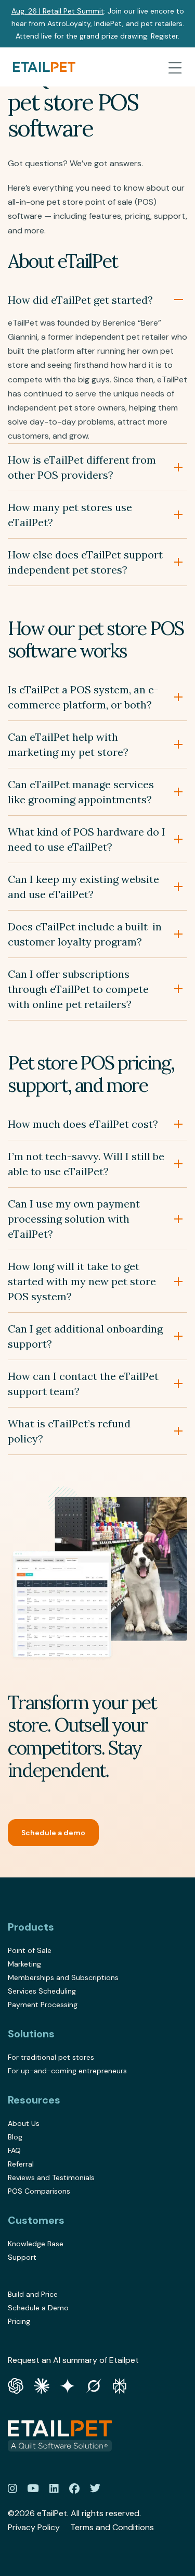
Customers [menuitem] (36, 2220)
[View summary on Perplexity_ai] (120, 2385)
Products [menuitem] (31, 1927)
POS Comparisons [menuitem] (39, 2191)
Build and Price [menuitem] (33, 2294)
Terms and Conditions (112, 2527)
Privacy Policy (34, 2527)
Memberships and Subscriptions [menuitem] (63, 1977)
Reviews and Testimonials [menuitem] (51, 2177)
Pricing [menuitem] (19, 2321)
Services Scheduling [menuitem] (42, 1991)
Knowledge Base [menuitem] (36, 2244)
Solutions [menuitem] (31, 2034)
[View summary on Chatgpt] (16, 2385)
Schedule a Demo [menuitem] (38, 2308)
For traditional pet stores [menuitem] (51, 2057)
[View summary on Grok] (94, 2385)
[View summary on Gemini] (68, 2385)
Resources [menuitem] (34, 2100)
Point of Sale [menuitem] (30, 1950)
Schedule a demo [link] (53, 1833)
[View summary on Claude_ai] (42, 2385)
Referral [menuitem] (21, 2164)
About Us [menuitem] (24, 2123)
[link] (44, 67)
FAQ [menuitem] (14, 2150)
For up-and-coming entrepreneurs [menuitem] (67, 2071)
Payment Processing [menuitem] (43, 2005)
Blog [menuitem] (15, 2137)
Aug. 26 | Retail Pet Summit (58, 11)
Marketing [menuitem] (24, 1964)
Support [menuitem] (22, 2257)
